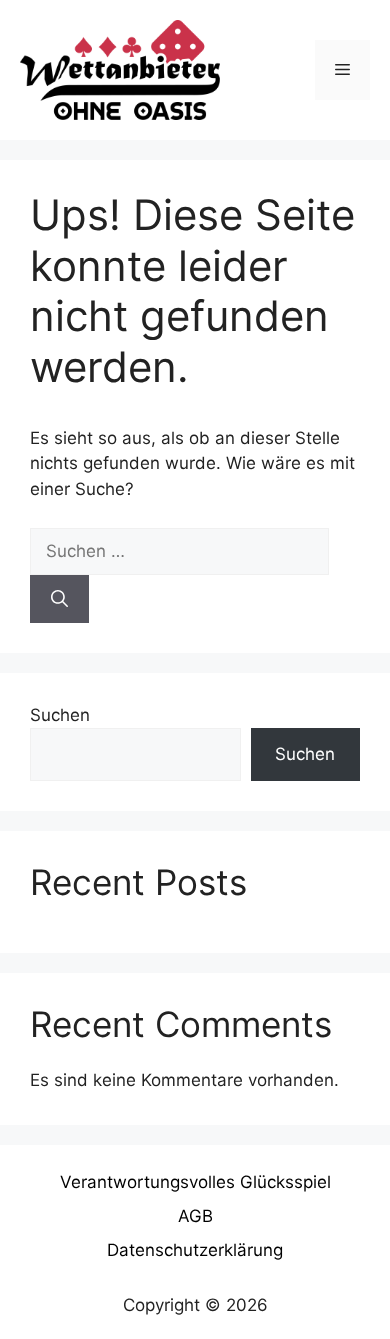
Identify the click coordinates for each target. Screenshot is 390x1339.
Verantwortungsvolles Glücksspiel (195, 1182)
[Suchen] (59, 599)
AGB (195, 1216)
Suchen (60, 715)
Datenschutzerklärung (195, 1250)
